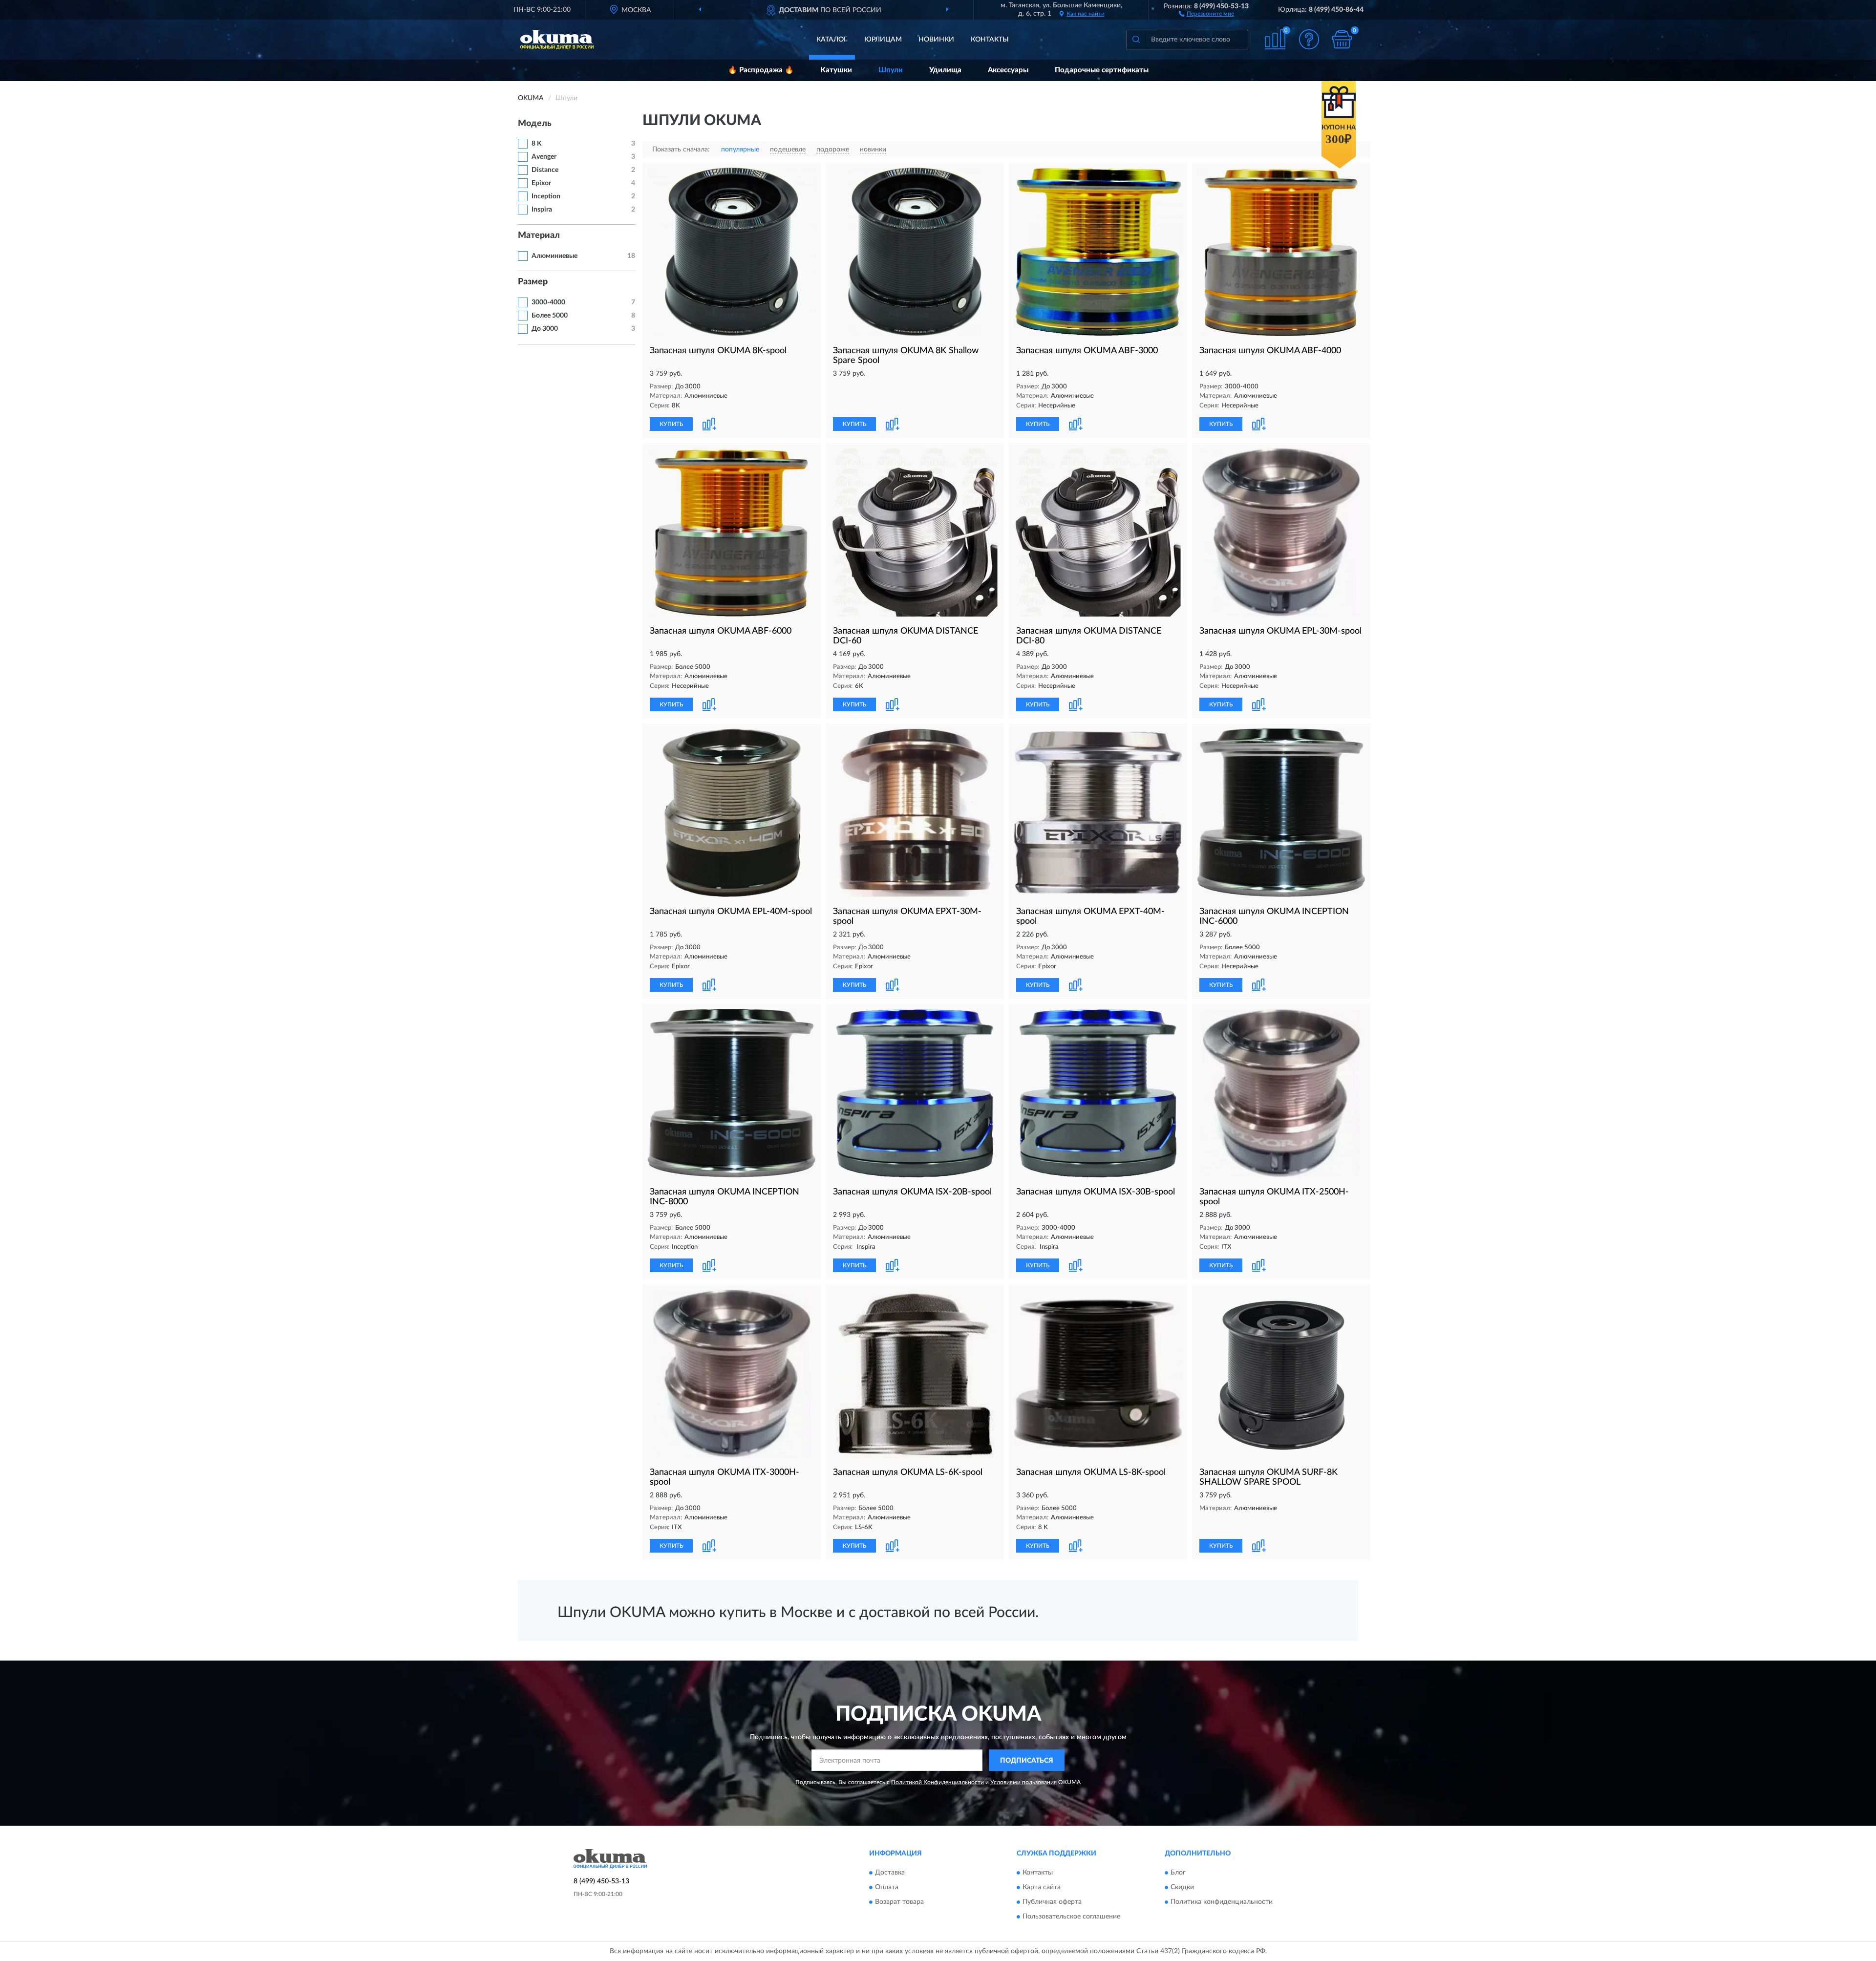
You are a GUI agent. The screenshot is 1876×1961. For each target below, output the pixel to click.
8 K (537, 144)
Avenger (544, 157)
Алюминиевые (554, 256)
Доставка (890, 1873)
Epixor (541, 183)
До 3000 (545, 329)
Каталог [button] (832, 40)
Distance (545, 170)
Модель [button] (535, 124)
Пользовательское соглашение (1071, 1917)
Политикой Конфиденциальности (938, 1782)
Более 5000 (550, 316)
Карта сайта (1042, 1887)
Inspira (542, 210)
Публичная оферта (1052, 1902)
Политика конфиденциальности (1222, 1902)
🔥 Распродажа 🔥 (761, 70)
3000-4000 (548, 302)
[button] (1206, 13)
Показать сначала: (681, 149)
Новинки (936, 40)
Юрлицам (883, 40)
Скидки (1182, 1887)
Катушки (836, 70)
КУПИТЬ (671, 424)
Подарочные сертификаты (1102, 70)
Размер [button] (533, 282)
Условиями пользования (1023, 1782)
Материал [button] (539, 235)
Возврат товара (899, 1902)
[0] (1342, 39)
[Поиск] (1136, 40)
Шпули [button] (891, 70)
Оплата (887, 1887)
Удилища (945, 70)
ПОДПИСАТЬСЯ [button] (1027, 1761)
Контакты (990, 40)
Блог (1178, 1873)
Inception (546, 196)
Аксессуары (1008, 70)
